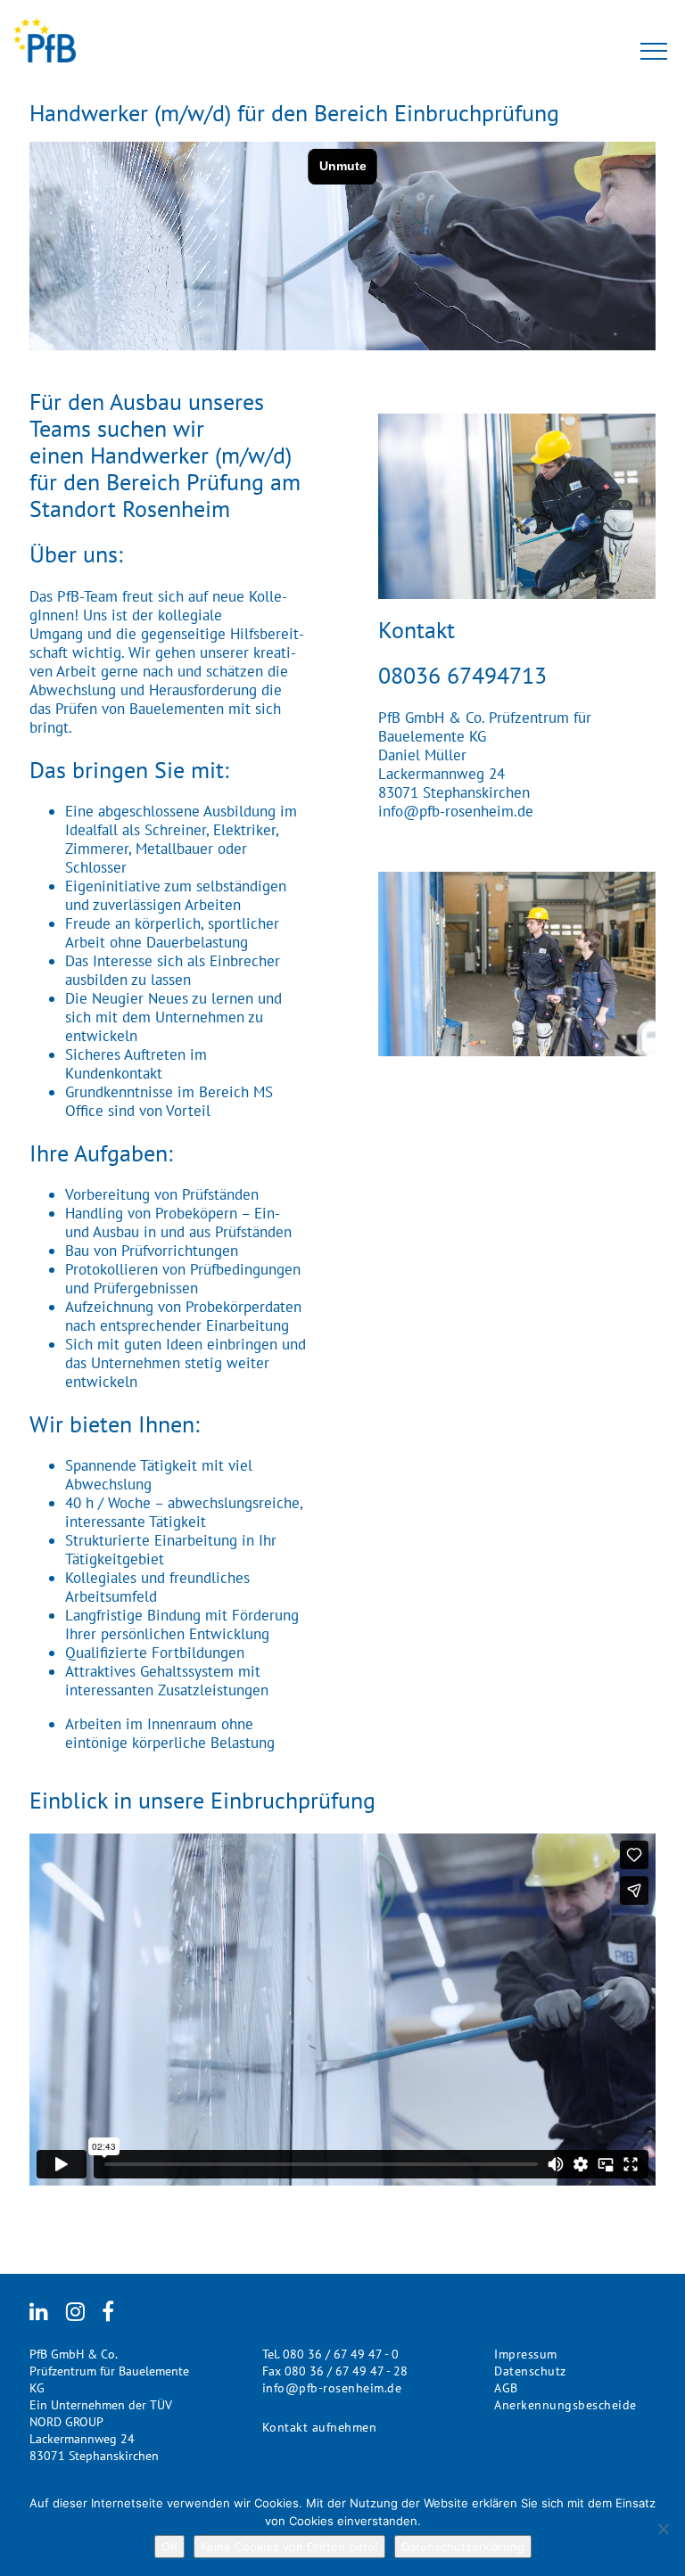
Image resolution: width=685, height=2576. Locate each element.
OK (169, 2547)
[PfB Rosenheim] (47, 42)
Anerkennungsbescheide (565, 2405)
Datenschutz (530, 2371)
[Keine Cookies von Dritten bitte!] (663, 2529)
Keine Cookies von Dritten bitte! (289, 2547)
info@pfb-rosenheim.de (456, 812)
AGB (506, 2388)
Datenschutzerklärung (463, 2547)
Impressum (526, 2354)
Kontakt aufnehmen (320, 2427)
